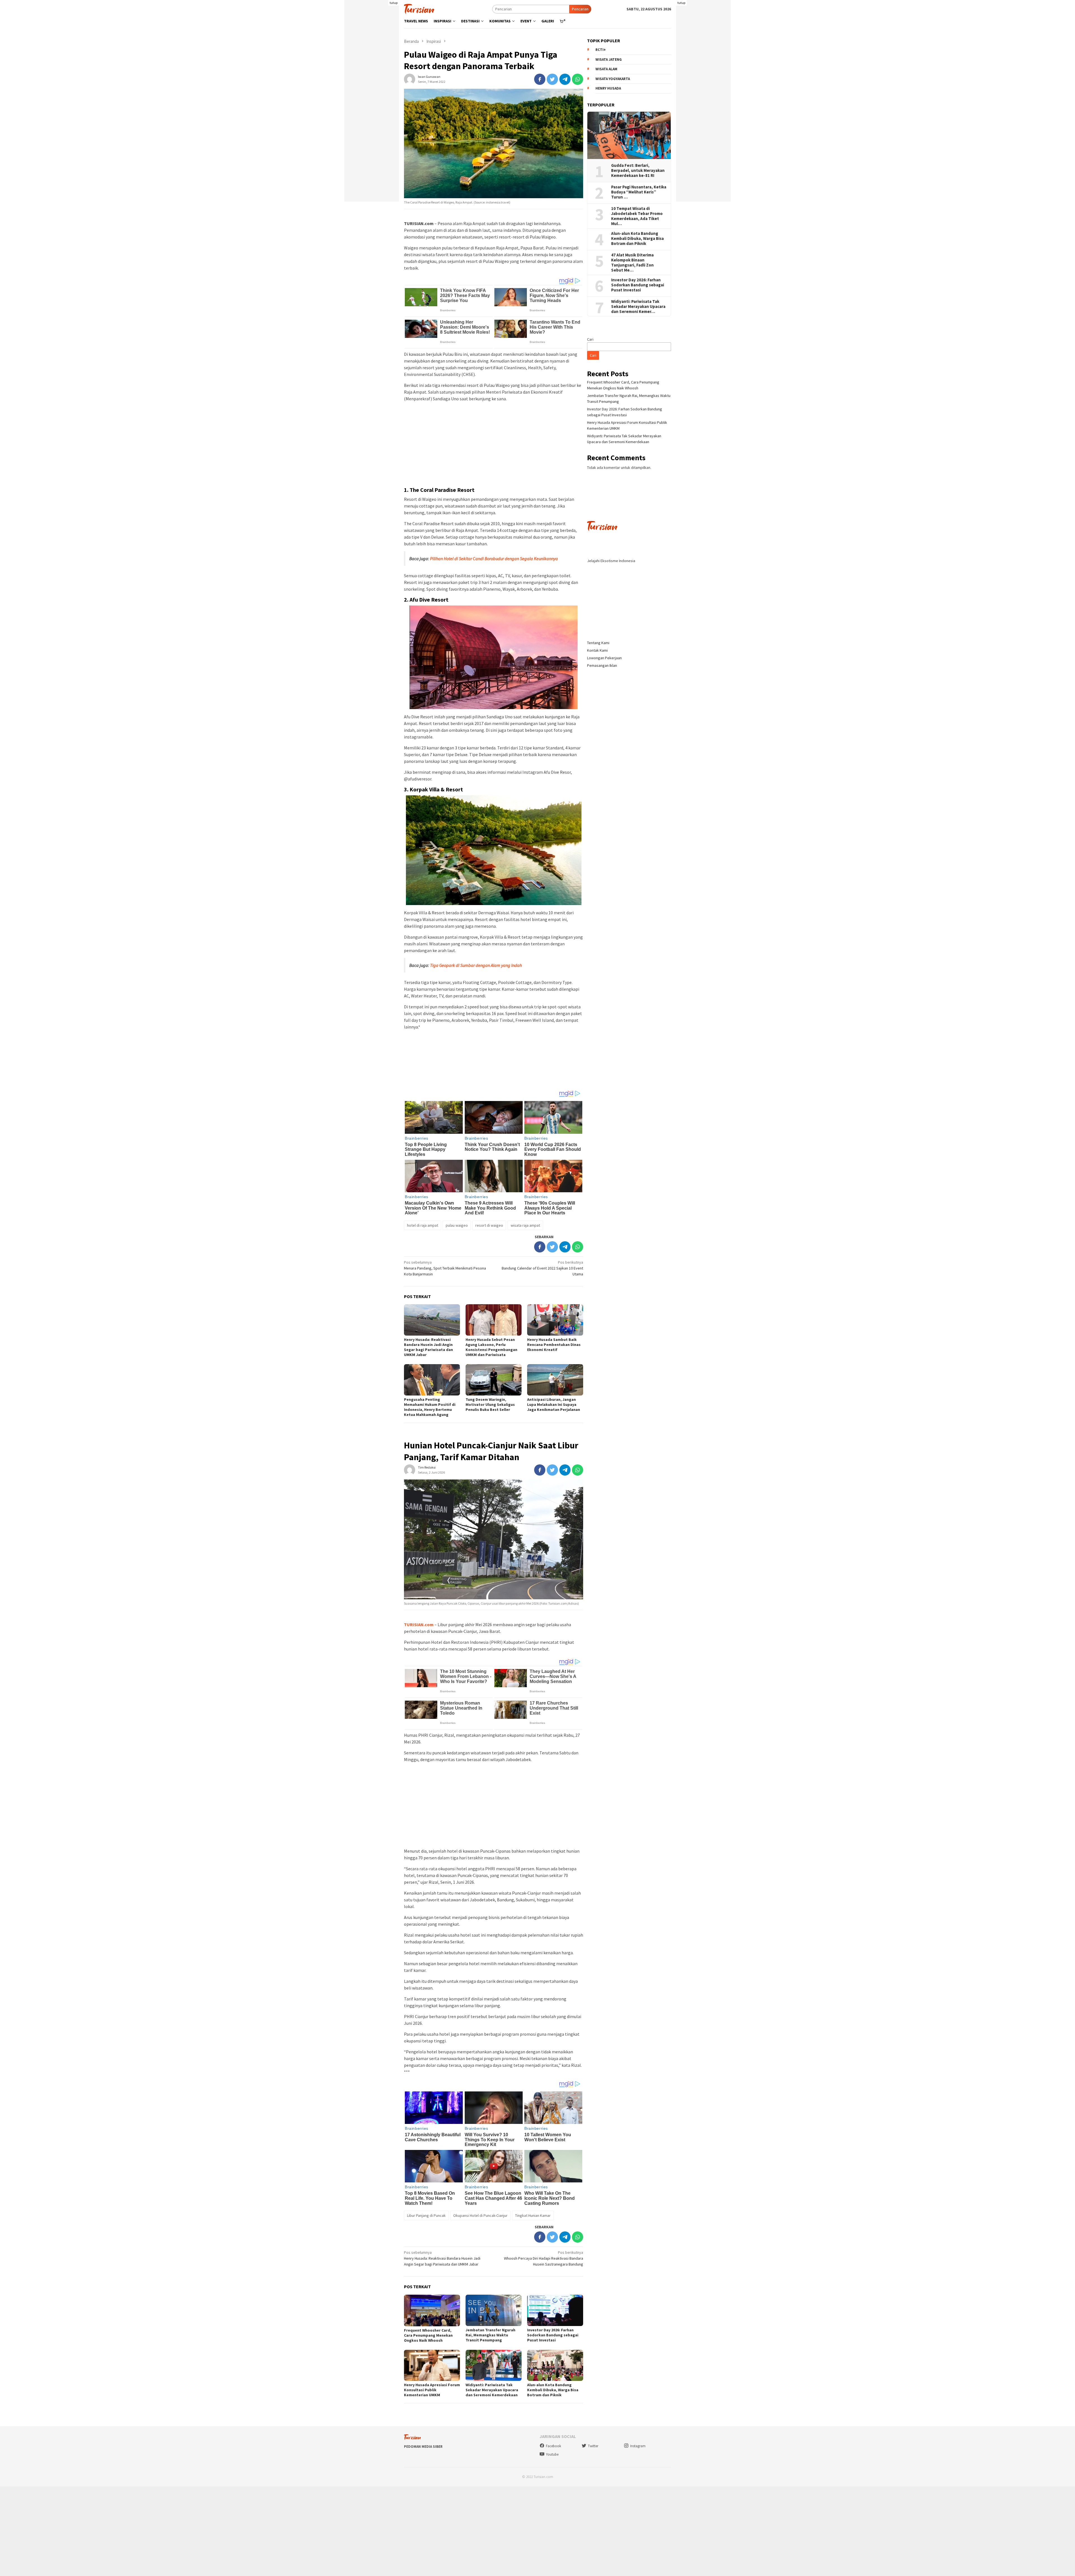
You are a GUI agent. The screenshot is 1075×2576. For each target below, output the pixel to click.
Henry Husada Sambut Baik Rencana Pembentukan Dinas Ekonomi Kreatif (554, 1345)
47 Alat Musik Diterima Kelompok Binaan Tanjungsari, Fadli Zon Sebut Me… (632, 263)
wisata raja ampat (525, 1225)
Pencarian (580, 9)
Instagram (638, 2446)
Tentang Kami (598, 643)
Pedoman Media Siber (423, 2447)
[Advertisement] (372, 118)
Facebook (553, 2446)
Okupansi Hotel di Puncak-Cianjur (480, 2215)
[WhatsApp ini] (578, 79)
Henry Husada (608, 89)
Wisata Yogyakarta (613, 79)
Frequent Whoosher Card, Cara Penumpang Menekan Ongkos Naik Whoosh (428, 2335)
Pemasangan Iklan (602, 665)
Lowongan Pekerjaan (604, 658)
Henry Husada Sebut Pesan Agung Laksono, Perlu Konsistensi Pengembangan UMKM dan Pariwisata (491, 1347)
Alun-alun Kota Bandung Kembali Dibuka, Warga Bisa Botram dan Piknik (553, 2390)
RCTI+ (601, 50)
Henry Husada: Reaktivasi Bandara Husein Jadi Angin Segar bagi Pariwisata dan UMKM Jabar (428, 1347)
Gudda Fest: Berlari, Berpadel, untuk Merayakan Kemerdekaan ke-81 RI (638, 170)
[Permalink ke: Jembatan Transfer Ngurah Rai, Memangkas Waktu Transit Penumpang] (494, 2310)
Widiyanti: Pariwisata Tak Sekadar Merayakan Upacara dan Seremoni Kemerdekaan (492, 2390)
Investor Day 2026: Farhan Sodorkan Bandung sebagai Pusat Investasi (553, 2335)
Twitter (593, 2446)
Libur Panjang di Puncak (426, 2215)
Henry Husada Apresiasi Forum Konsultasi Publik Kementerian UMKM (432, 2390)
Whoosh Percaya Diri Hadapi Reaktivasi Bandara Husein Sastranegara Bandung (544, 2258)
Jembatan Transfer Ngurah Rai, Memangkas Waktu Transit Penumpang (490, 2335)
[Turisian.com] (419, 8)
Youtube (552, 2454)
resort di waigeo (489, 1225)
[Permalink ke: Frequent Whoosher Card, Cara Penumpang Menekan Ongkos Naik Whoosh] (432, 2310)
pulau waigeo (457, 1225)
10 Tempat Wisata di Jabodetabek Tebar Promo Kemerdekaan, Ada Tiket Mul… (637, 216)
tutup (394, 3)
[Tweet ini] (552, 79)
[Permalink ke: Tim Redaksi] (410, 1470)
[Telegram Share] (565, 79)
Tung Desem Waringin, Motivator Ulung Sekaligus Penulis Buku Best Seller (490, 1404)
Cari (590, 339)
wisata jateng (609, 59)
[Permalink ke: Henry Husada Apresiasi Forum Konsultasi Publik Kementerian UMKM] (432, 2365)
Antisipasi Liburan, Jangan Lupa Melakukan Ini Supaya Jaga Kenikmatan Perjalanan (554, 1404)
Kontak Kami (597, 650)
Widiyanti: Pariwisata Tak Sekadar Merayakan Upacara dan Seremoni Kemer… (638, 307)
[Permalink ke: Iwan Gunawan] (410, 79)
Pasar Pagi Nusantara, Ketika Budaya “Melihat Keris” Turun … (639, 192)
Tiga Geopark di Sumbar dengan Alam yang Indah (476, 965)
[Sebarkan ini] (540, 79)
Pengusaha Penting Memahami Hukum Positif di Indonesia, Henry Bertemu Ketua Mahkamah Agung (430, 1407)
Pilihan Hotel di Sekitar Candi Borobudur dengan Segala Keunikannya (494, 558)
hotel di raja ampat (423, 1225)
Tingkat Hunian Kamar (533, 2215)
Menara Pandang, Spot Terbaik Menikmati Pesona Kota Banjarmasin (445, 1268)
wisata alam (606, 69)
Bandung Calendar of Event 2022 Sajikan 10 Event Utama (542, 1268)
